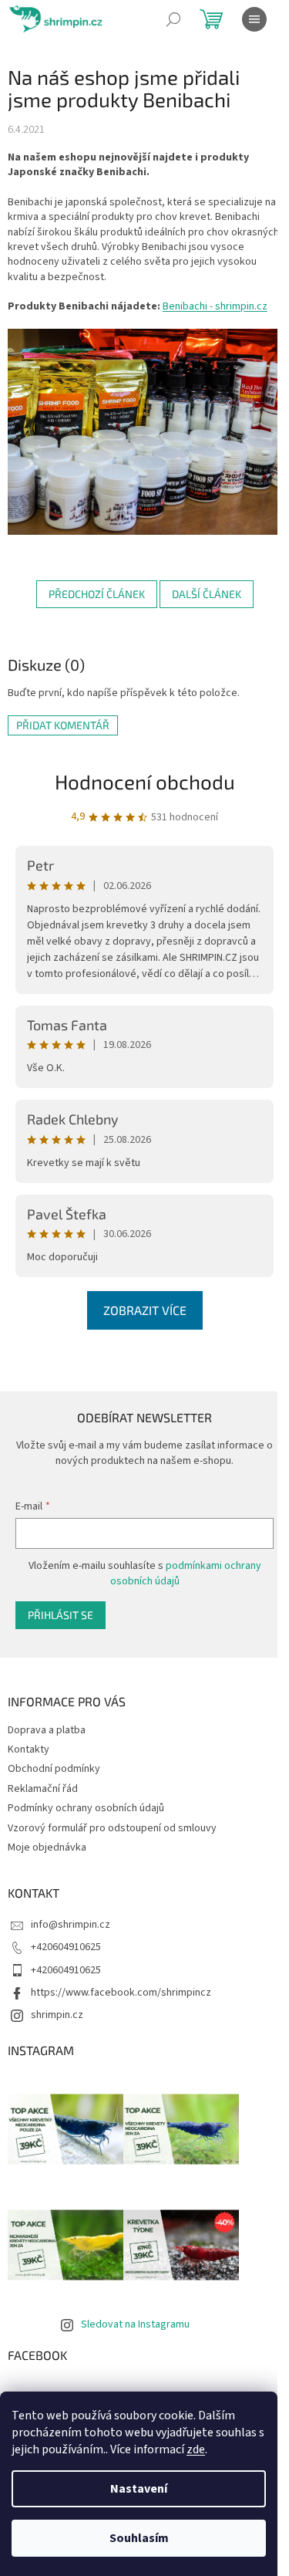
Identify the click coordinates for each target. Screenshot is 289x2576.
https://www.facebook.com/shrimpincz (121, 1993)
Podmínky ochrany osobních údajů (86, 1808)
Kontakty (29, 1749)
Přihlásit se (60, 1615)
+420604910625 (66, 1947)
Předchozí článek (97, 594)
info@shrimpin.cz (71, 1925)
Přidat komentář (63, 725)
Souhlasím (139, 2538)
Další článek (207, 594)
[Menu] (254, 19)
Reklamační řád (43, 1789)
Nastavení (139, 2489)
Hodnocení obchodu (145, 781)
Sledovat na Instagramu (135, 2324)
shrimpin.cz (57, 2015)
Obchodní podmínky (54, 1769)
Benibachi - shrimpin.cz (215, 306)
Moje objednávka (47, 1847)
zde (196, 2449)
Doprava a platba (47, 1730)
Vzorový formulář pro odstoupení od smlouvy (112, 1828)
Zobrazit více (145, 1310)
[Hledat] (173, 19)
